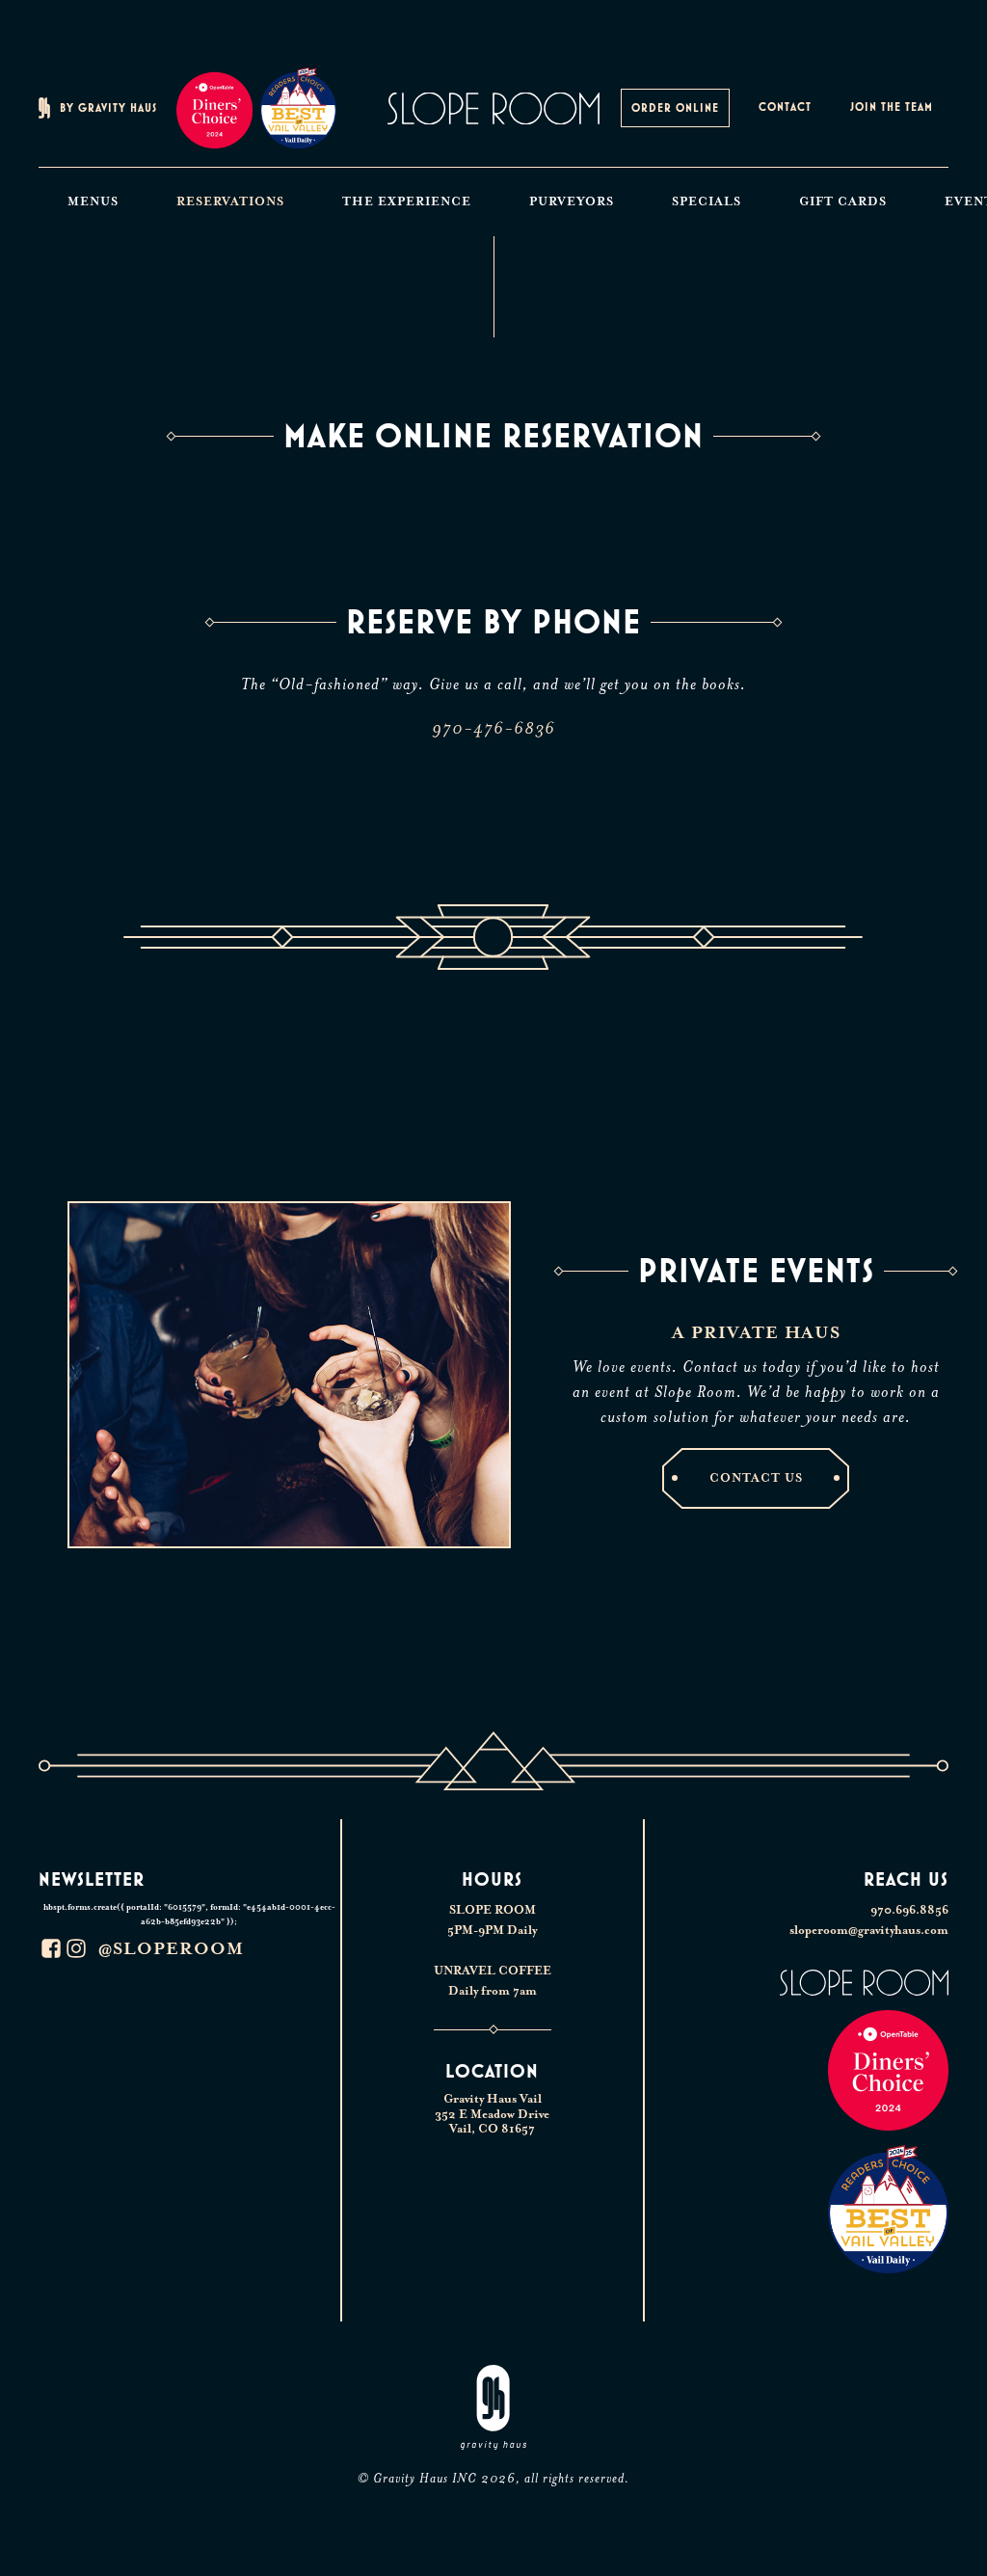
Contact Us (756, 1478)
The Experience (407, 201)
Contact (785, 107)
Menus (93, 201)
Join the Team (892, 107)
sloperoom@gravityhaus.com (869, 1930)
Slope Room (493, 108)
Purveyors (572, 201)
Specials (707, 201)
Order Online (675, 108)
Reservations (230, 201)
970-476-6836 (493, 728)
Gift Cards (843, 201)
